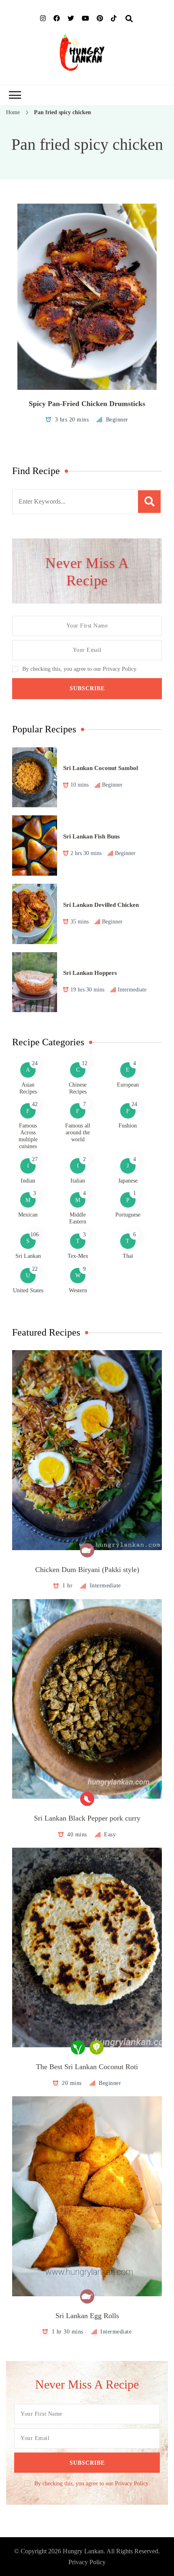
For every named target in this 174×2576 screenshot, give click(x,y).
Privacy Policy (87, 2562)
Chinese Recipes (78, 1088)
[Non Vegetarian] (87, 1550)
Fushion (128, 1126)
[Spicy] (87, 1799)
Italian (78, 1181)
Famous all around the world (78, 1133)
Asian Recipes (28, 1088)
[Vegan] (78, 2047)
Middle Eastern (78, 1218)
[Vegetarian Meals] (97, 2047)
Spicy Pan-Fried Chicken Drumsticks (87, 404)
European (128, 1085)
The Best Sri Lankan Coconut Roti (87, 2067)
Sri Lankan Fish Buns (91, 836)
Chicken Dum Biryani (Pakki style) (87, 1570)
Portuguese (128, 1215)
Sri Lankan (28, 1256)
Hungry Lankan (83, 2551)
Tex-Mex (78, 1256)
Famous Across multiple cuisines (28, 1136)
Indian (28, 1181)
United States (28, 1290)
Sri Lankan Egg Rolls (87, 2316)
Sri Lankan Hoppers (90, 973)
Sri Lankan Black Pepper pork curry (87, 1818)
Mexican (28, 1215)
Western (78, 1290)
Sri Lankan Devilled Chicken (101, 905)
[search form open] (129, 19)
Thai (128, 1256)
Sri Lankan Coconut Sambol (101, 768)
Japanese (128, 1181)
